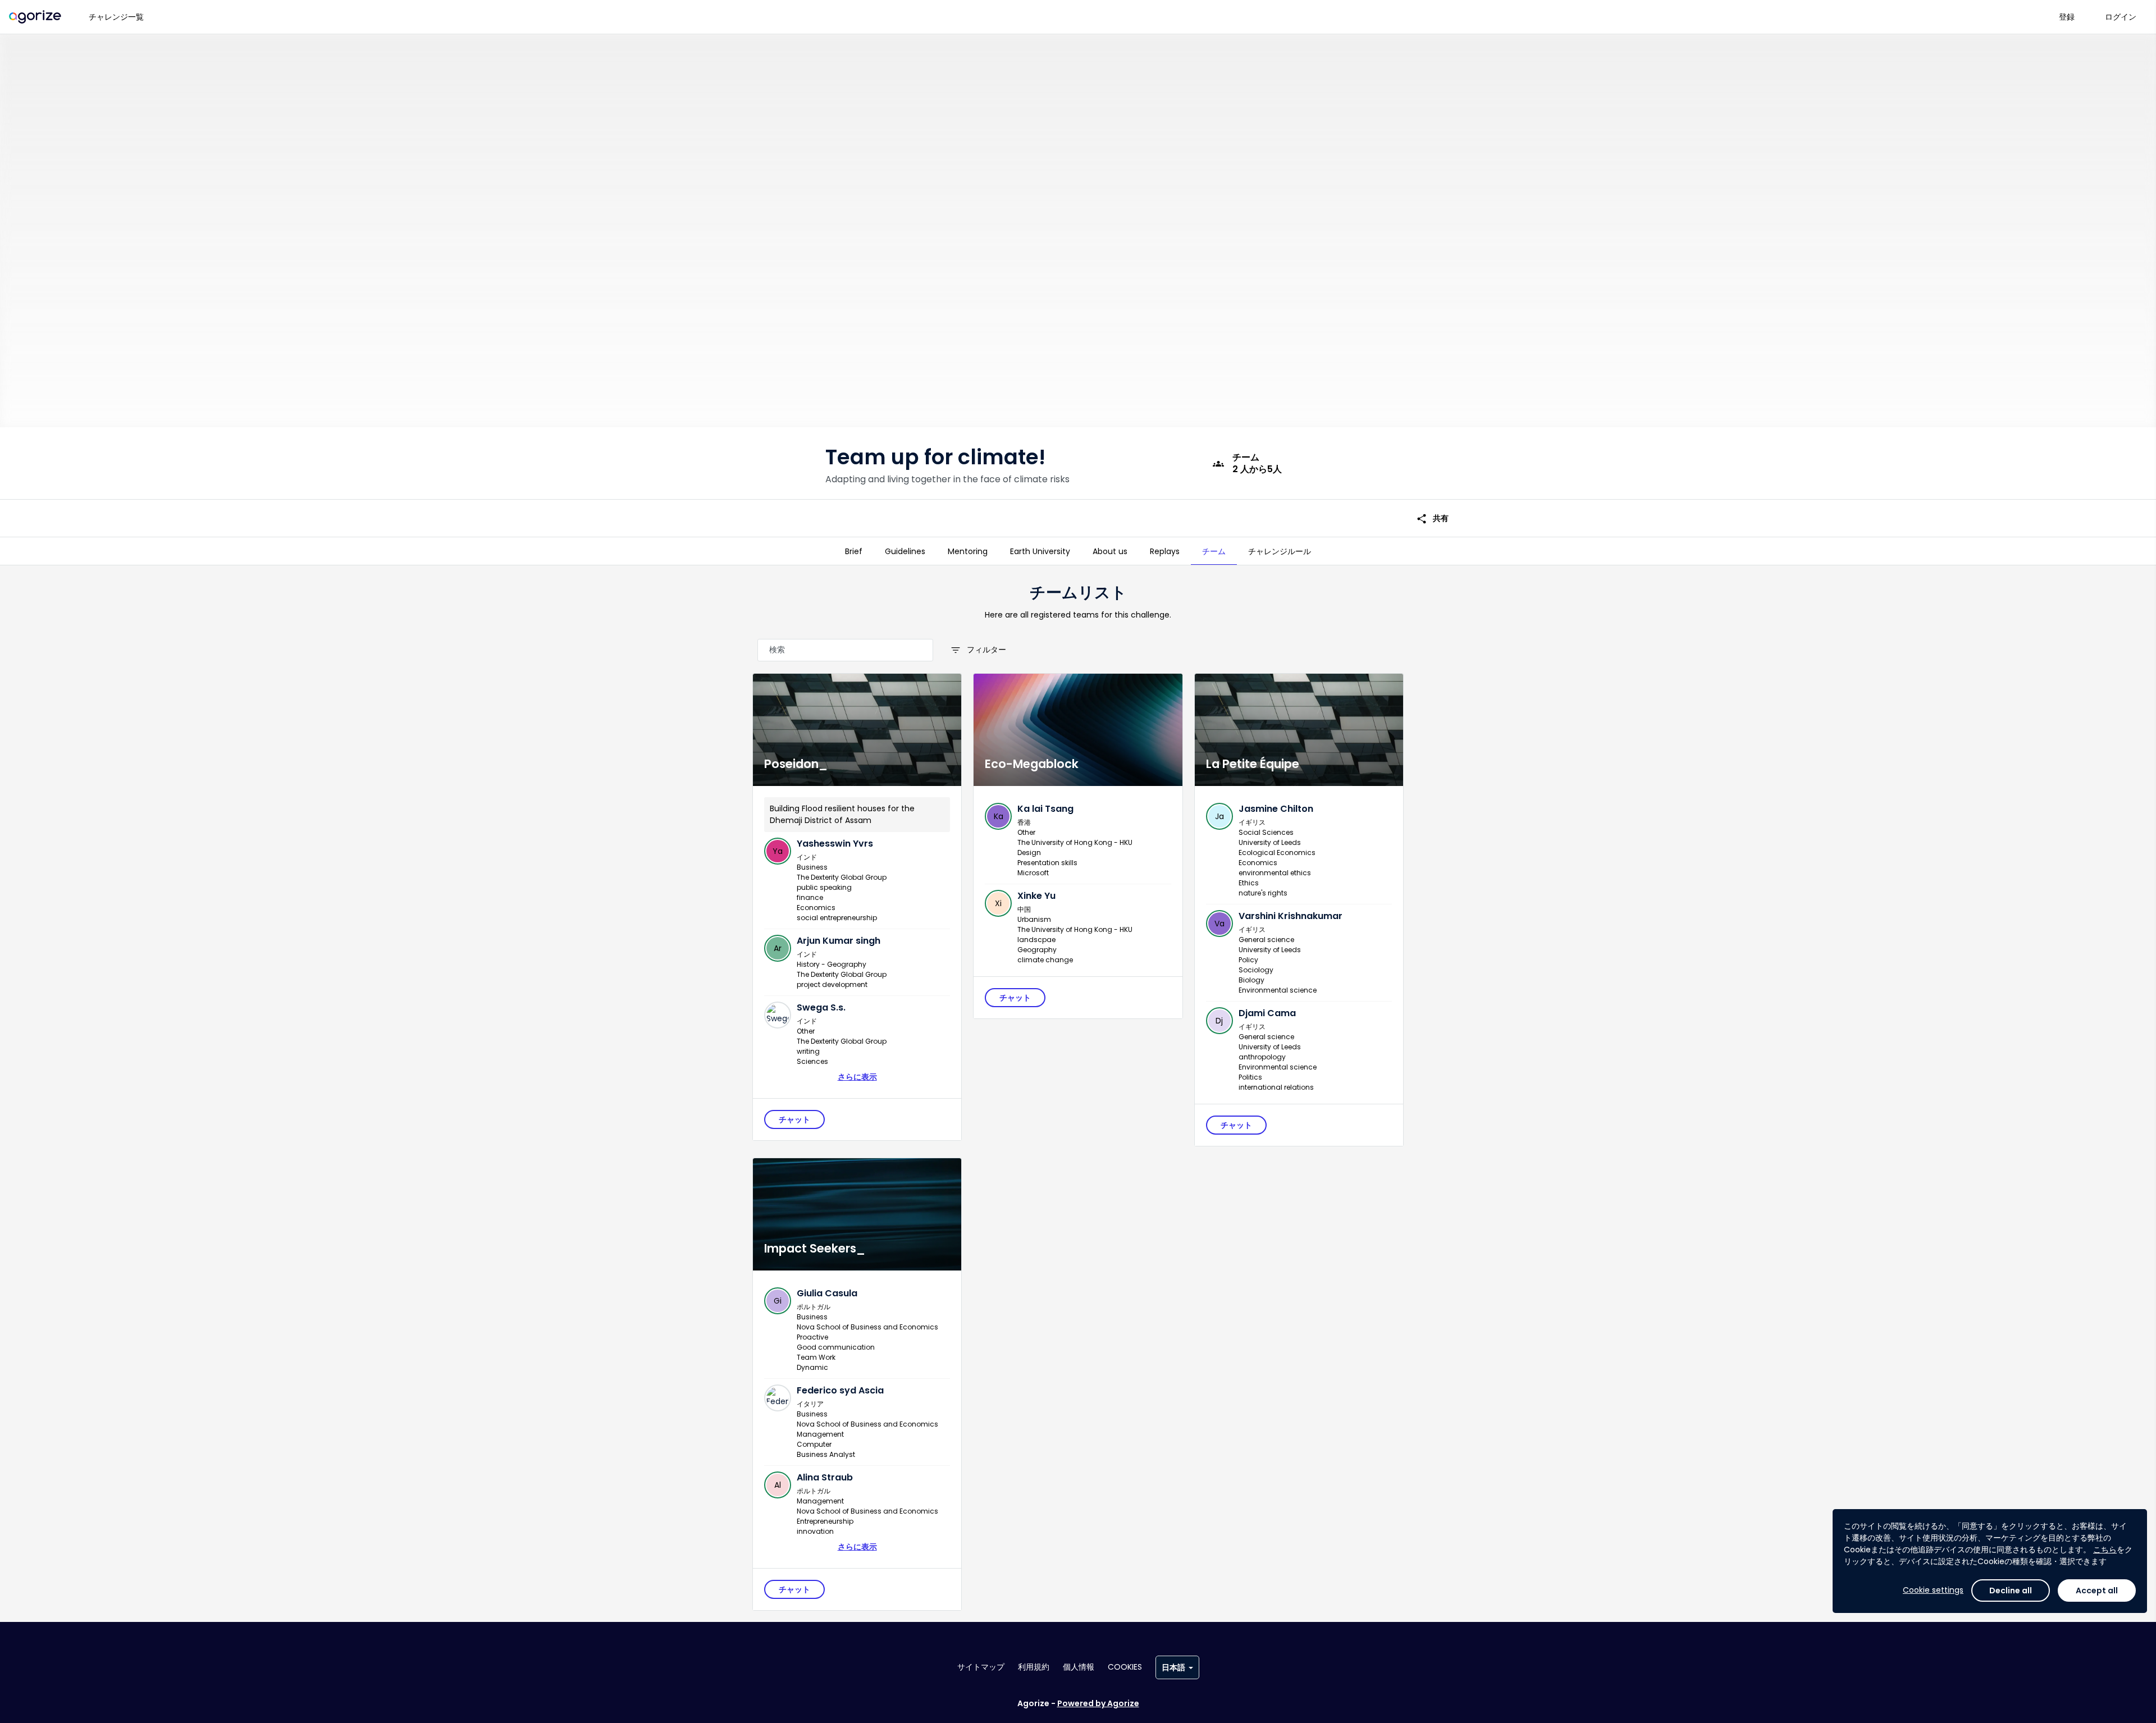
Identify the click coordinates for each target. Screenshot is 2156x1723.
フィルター (978, 650)
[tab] (854, 551)
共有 (1432, 518)
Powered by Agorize (1098, 1703)
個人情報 (1079, 1667)
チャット (794, 1119)
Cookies (1125, 1667)
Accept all (2097, 1591)
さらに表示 (857, 1077)
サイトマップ (981, 1667)
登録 (2067, 17)
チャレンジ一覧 (116, 17)
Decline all (2011, 1591)
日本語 (1173, 1667)
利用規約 (1034, 1667)
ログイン (2121, 17)
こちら (2105, 1550)
